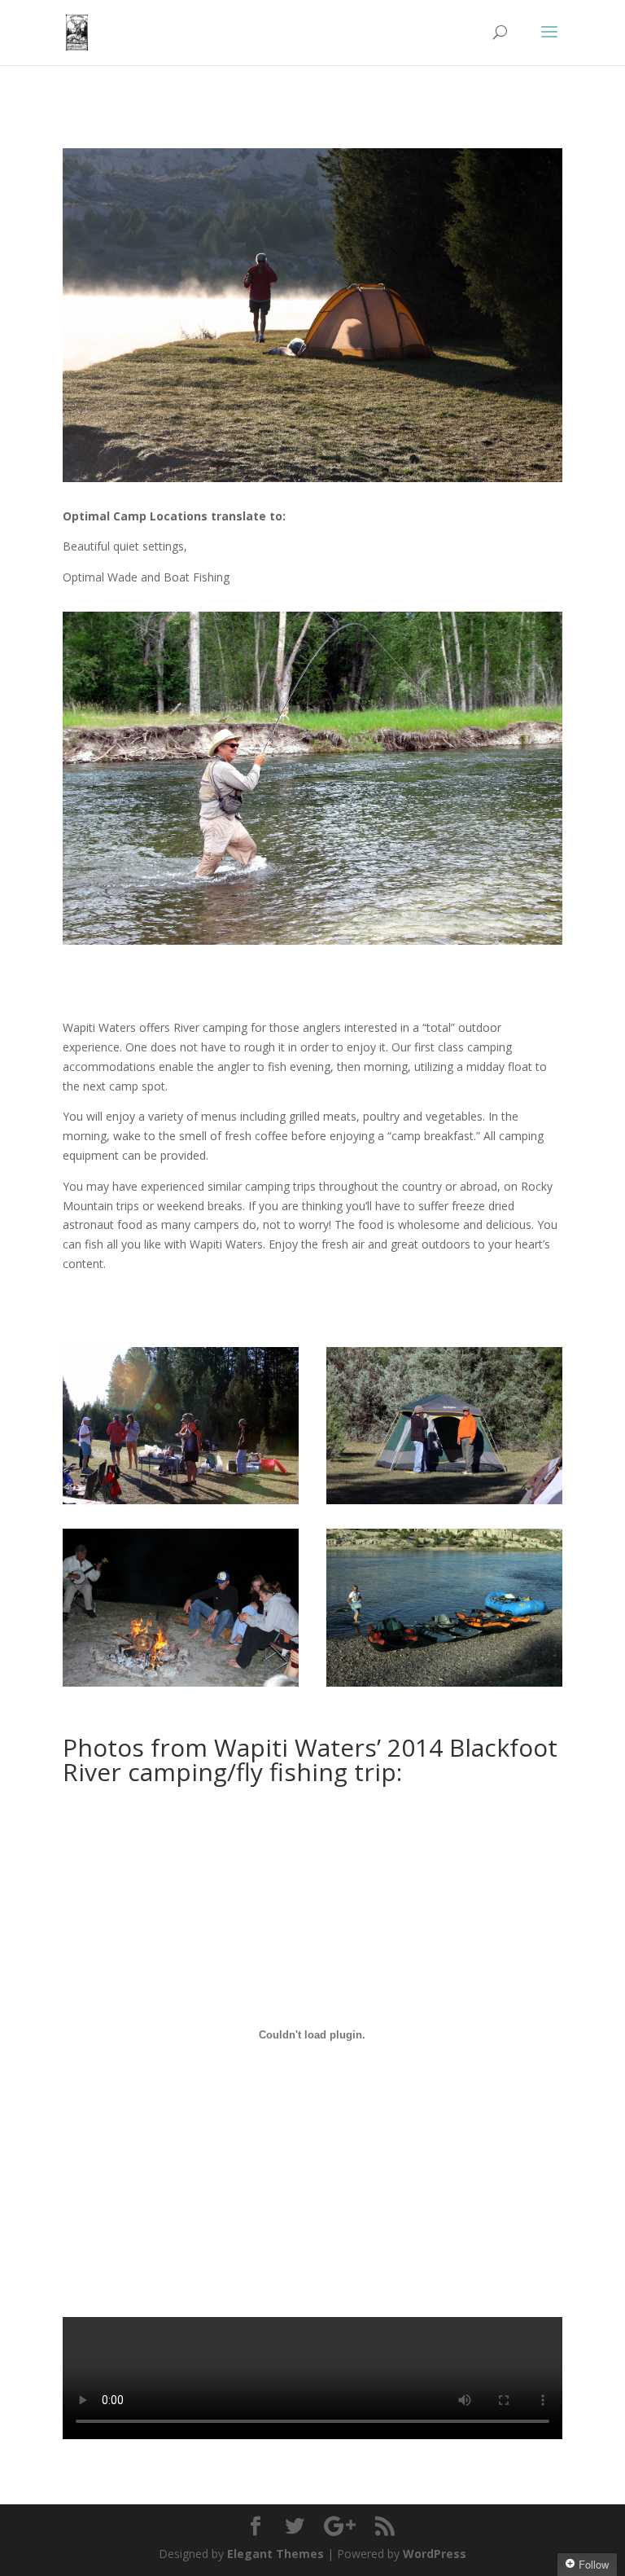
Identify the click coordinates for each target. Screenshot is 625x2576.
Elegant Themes (275, 2554)
